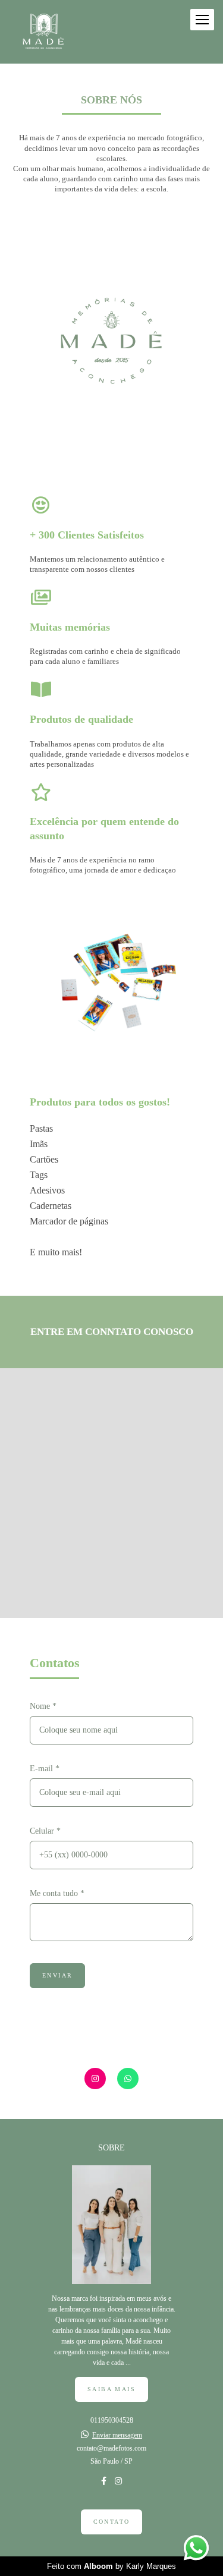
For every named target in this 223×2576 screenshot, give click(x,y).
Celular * (45, 1831)
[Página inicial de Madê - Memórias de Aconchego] (43, 32)
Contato (112, 2522)
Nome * (43, 1706)
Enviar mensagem (117, 2435)
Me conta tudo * (57, 1894)
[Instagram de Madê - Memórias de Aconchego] (118, 2481)
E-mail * (45, 1769)
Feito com (111, 2566)
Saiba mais (111, 2389)
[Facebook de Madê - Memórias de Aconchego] (104, 2481)
